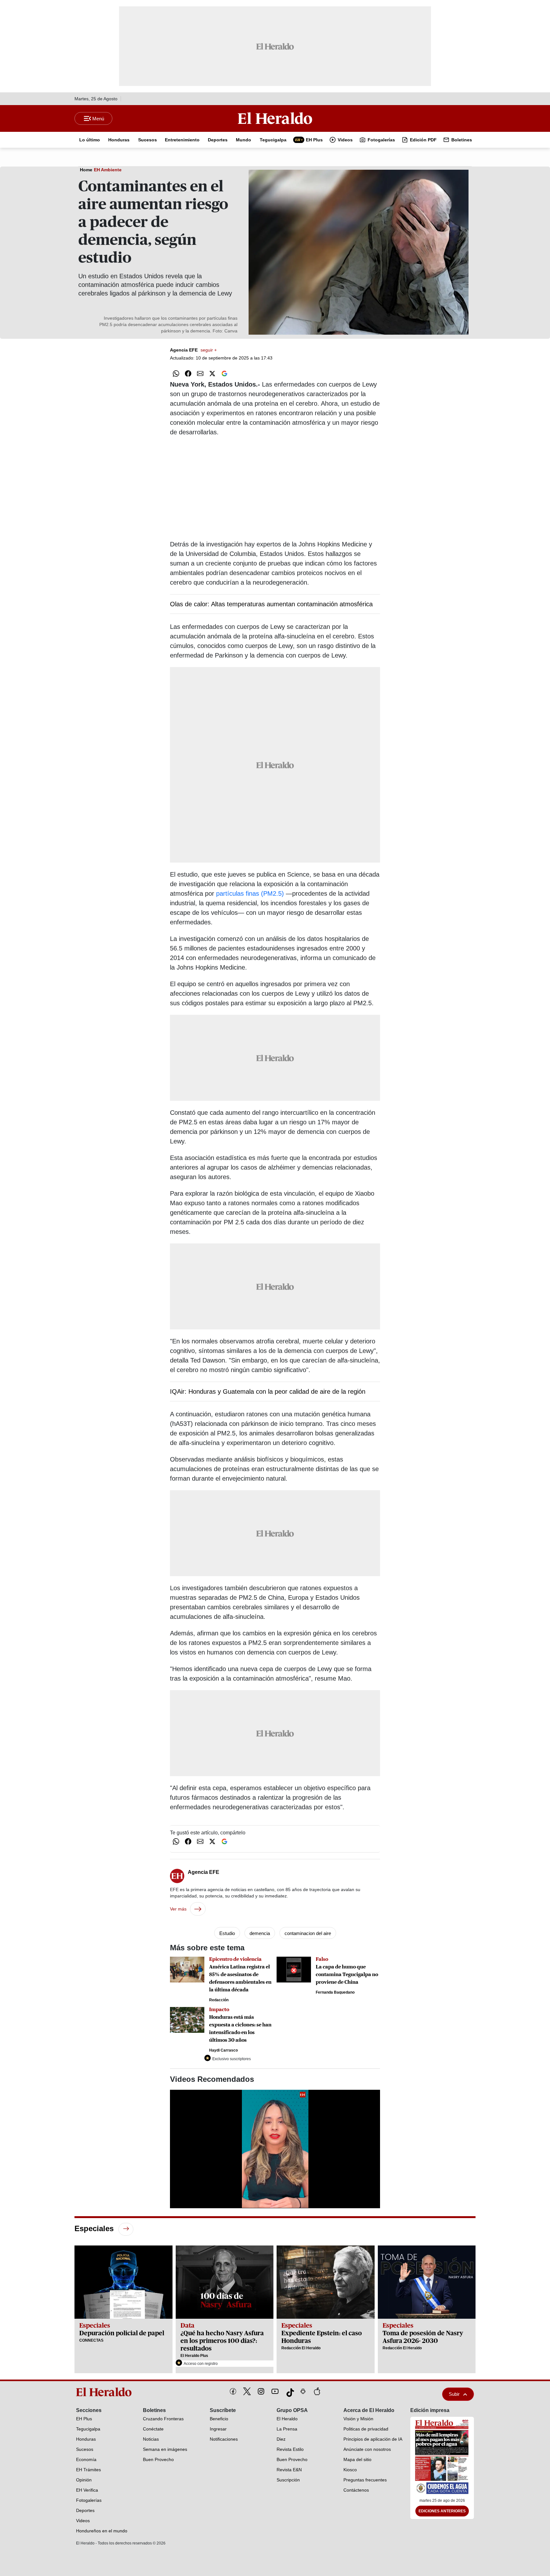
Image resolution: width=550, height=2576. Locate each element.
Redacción (219, 2000)
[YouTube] (275, 2391)
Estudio (227, 1933)
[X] (247, 2391)
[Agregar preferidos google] (224, 374)
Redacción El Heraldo (301, 2348)
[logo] (106, 2392)
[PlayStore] (303, 2391)
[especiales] (126, 2229)
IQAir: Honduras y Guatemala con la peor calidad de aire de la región (268, 1391)
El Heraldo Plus (194, 2356)
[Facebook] (233, 2391)
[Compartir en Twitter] (212, 374)
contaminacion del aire (308, 1933)
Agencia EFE (193, 350)
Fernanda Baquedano (335, 1992)
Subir (454, 2394)
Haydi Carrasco (223, 2050)
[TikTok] (289, 2391)
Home (86, 170)
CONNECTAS (91, 2340)
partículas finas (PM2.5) (250, 893)
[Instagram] (261, 2391)
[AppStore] (317, 2391)
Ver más (178, 1909)
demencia (260, 1933)
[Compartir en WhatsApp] (176, 374)
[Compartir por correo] (200, 374)
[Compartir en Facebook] (188, 374)
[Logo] (275, 118)
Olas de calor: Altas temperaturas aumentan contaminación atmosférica (271, 604)
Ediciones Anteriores (442, 2511)
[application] (275, 2149)
